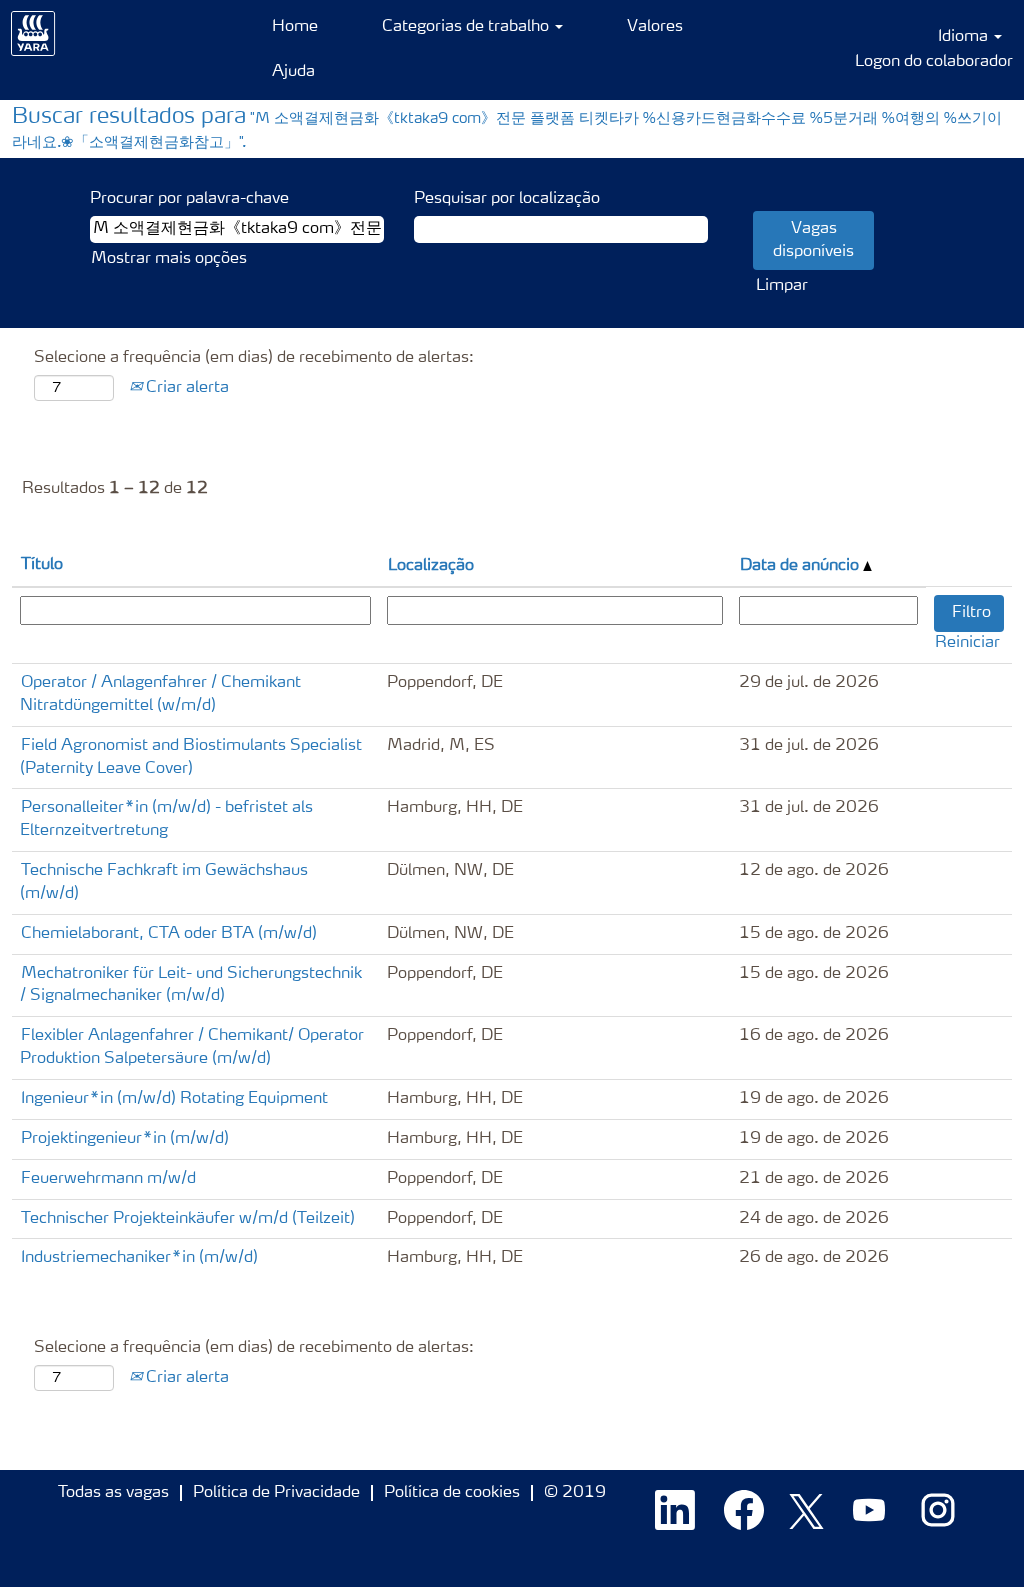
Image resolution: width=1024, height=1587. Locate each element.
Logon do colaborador (934, 62)
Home (295, 27)
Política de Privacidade (276, 1493)
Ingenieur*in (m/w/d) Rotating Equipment (174, 1099)
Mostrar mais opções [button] (169, 259)
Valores (655, 27)
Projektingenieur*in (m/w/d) (125, 1139)
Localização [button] (431, 566)
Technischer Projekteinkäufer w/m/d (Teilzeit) (188, 1219)
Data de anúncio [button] (801, 566)
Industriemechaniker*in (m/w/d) (139, 1258)
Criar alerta (185, 388)
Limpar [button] (782, 286)
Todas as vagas (113, 1493)
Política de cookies (452, 1493)
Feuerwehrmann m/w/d (108, 1179)
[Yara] (33, 34)
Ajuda (293, 72)
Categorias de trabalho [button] (467, 27)
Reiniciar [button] (967, 643)
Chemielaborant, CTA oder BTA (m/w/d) (169, 934)
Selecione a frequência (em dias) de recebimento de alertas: (254, 358)
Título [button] (42, 565)
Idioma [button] (965, 37)
